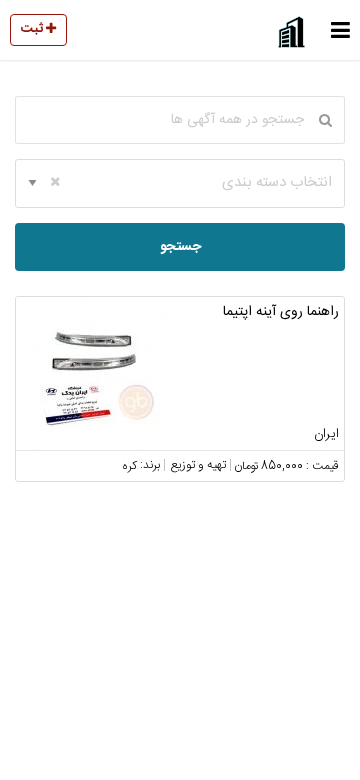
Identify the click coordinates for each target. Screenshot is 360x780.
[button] (340, 30)
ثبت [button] (33, 29)
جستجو (180, 247)
